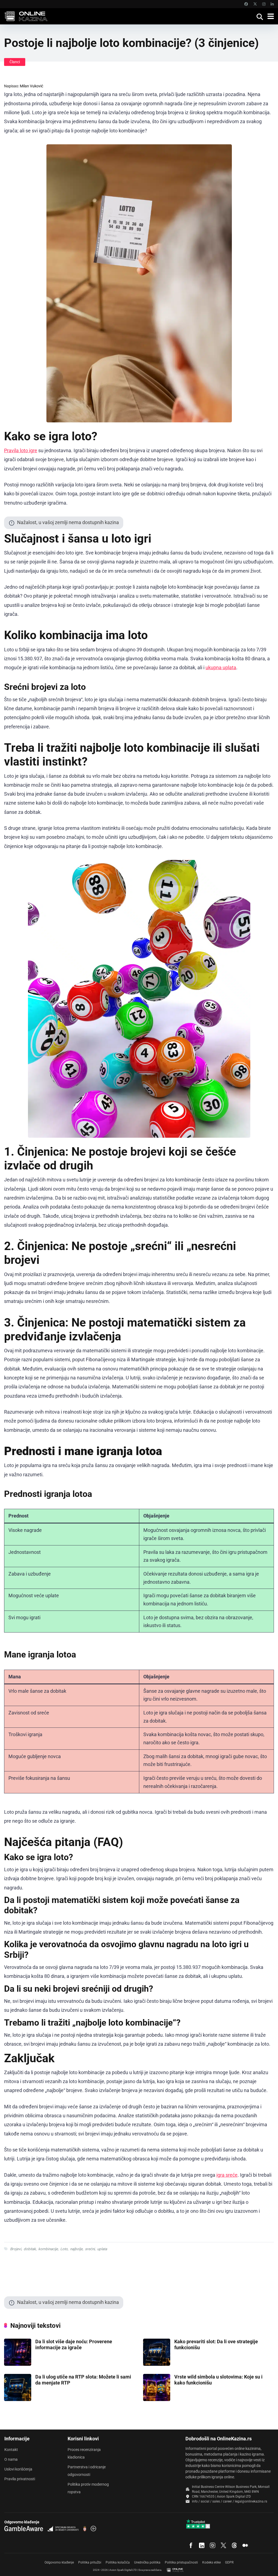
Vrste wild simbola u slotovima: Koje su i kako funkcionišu (218, 2380)
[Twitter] (255, 4)
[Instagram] (264, 4)
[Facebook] (246, 4)
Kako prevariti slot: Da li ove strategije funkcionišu (216, 2344)
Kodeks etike (211, 2562)
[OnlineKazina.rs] (28, 16)
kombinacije (48, 2249)
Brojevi (16, 2249)
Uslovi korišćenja (18, 2469)
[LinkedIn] (272, 4)
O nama (11, 2459)
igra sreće (227, 2175)
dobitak (30, 2249)
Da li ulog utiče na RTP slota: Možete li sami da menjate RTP (83, 2380)
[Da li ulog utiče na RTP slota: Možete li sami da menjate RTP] (18, 2399)
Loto (64, 2249)
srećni (90, 2249)
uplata (102, 2249)
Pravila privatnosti (20, 2479)
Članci (15, 62)
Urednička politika (147, 2562)
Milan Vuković (31, 86)
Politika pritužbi (90, 2562)
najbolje (76, 2249)
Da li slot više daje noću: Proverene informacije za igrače (74, 2344)
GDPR (229, 2562)
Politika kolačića (118, 2562)
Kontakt (11, 2450)
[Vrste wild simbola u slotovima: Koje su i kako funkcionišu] (157, 2399)
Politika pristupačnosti (181, 2562)
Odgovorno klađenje (59, 2562)
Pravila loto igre (21, 450)
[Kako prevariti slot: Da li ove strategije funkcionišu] (157, 2364)
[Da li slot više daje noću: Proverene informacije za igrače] (18, 2364)
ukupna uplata (221, 667)
